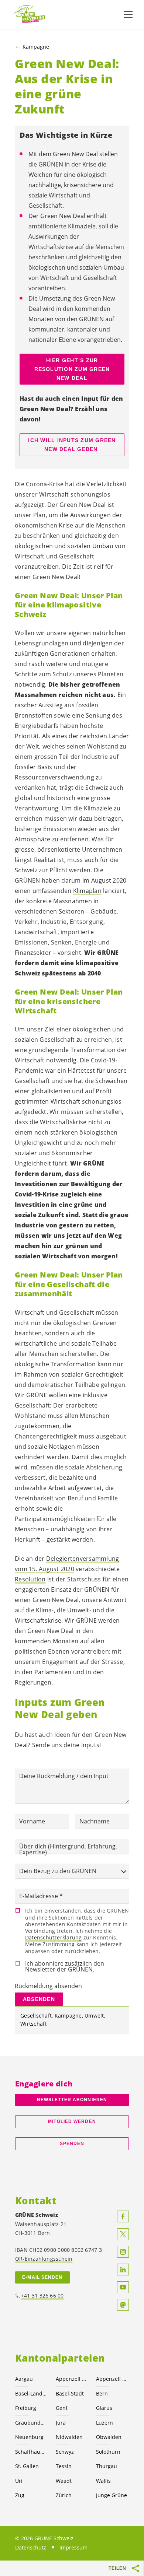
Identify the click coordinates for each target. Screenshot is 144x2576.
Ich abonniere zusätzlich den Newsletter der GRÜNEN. (65, 1966)
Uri (19, 2481)
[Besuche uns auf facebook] (123, 2216)
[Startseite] (30, 15)
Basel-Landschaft (31, 2393)
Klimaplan (87, 891)
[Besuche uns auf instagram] (123, 2252)
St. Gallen (27, 2466)
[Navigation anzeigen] (128, 14)
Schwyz (65, 2452)
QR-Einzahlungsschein (44, 2259)
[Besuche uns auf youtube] (123, 2287)
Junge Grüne (112, 2495)
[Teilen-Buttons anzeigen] (136, 2568)
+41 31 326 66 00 (42, 2295)
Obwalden (109, 2437)
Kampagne (36, 47)
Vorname (32, 1821)
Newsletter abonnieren (72, 2100)
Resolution (30, 1579)
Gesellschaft (36, 2016)
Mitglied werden (72, 2121)
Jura (61, 2423)
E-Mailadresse (39, 1896)
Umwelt (94, 2016)
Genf (62, 2408)
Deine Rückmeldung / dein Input (64, 1776)
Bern (102, 2393)
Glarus (104, 2408)
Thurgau (107, 2466)
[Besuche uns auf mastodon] (123, 2305)
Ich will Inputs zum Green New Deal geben (72, 445)
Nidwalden (69, 2437)
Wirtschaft (34, 2024)
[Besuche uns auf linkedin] (123, 2270)
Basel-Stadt (70, 2393)
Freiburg (26, 2408)
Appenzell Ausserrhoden (72, 2379)
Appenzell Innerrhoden (112, 2379)
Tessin (64, 2466)
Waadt (64, 2481)
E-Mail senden (42, 2277)
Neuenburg (29, 2437)
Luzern (104, 2423)
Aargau (24, 2379)
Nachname (95, 1821)
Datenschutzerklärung (53, 1937)
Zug (20, 2495)
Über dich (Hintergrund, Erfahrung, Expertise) (68, 1849)
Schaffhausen (31, 2452)
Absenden (39, 1999)
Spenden (72, 2144)
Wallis (103, 2481)
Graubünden (31, 2423)
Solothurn (108, 2452)
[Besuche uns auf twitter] (123, 2234)
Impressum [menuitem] (73, 2547)
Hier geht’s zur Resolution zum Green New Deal (72, 369)
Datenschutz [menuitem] (31, 2547)
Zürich (64, 2495)
